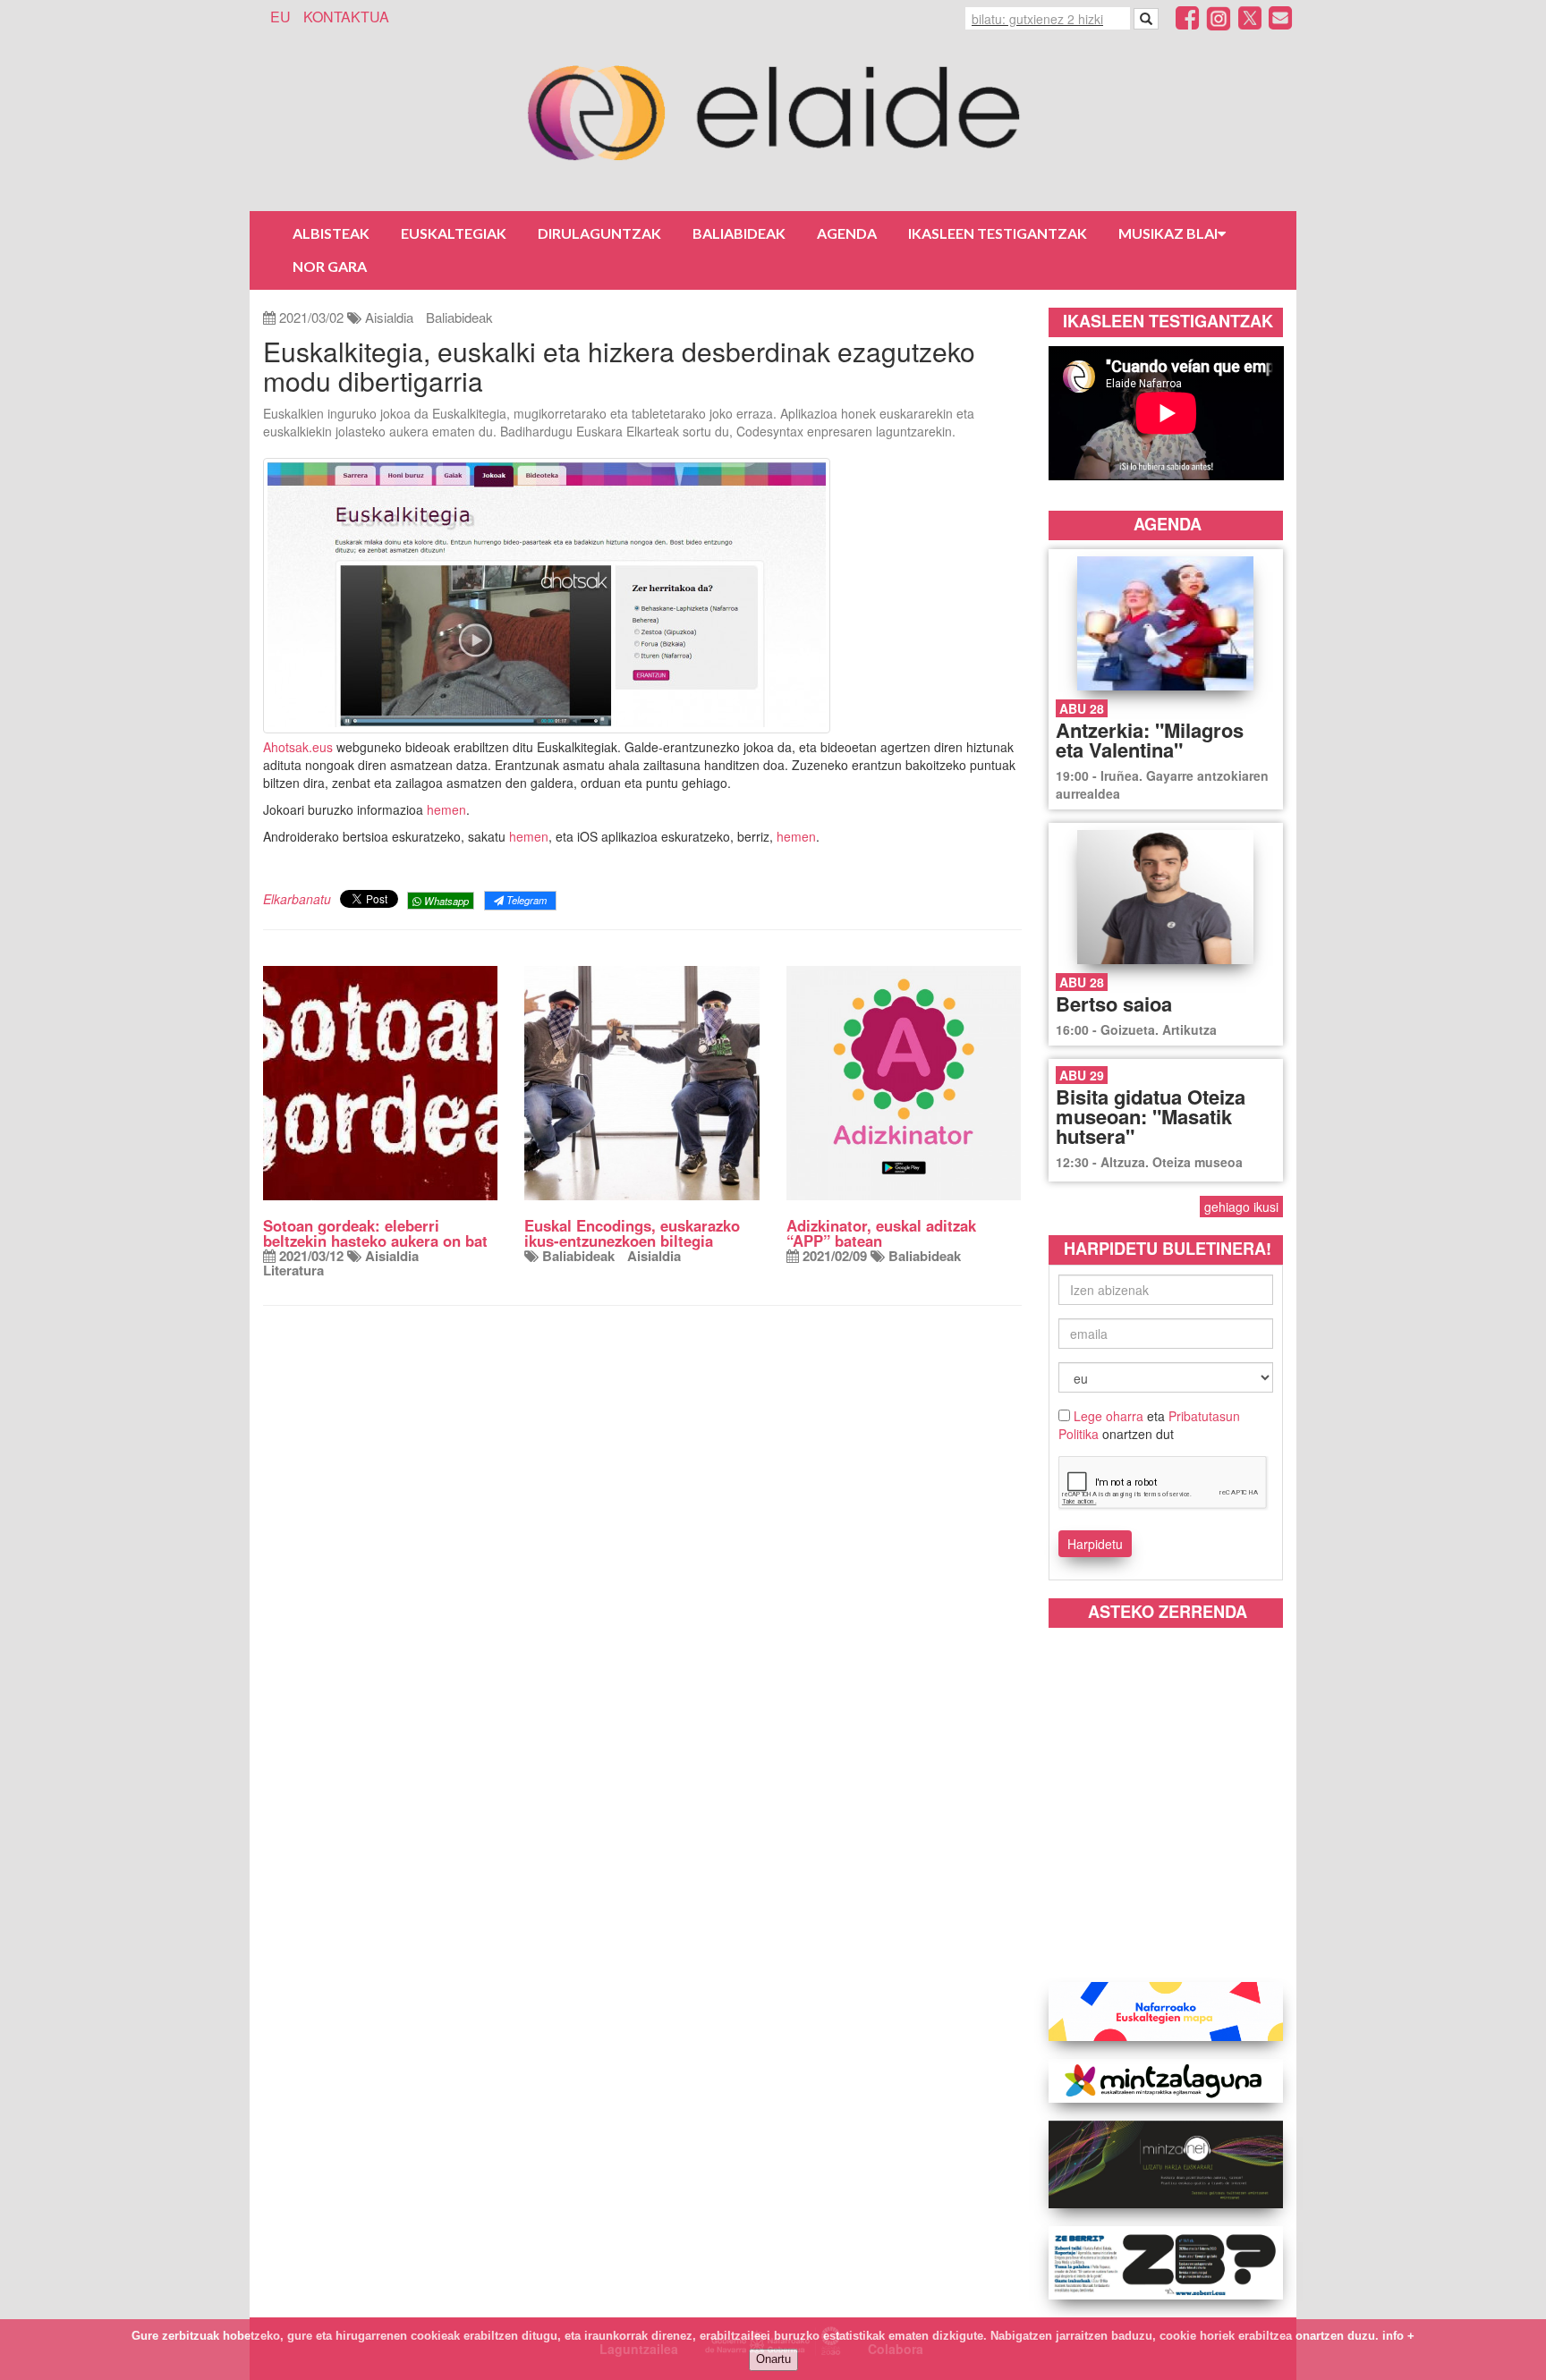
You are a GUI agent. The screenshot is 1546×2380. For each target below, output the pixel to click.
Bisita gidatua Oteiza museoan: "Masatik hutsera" (1151, 1116)
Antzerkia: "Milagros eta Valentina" (1150, 740)
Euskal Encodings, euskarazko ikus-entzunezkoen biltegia (632, 1233)
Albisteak (331, 233)
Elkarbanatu (297, 899)
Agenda (847, 233)
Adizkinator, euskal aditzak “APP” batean (881, 1233)
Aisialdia (389, 317)
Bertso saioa (1114, 1004)
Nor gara (330, 266)
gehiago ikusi (1241, 1207)
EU (280, 17)
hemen (446, 809)
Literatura (293, 1270)
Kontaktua (346, 17)
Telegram (525, 900)
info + (1398, 2336)
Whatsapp (445, 901)
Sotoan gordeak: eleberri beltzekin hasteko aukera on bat (375, 1233)
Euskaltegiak (454, 233)
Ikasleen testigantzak (998, 233)
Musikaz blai (1168, 233)
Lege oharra (1109, 1416)
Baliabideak (739, 233)
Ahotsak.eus (298, 747)
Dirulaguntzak (599, 233)
